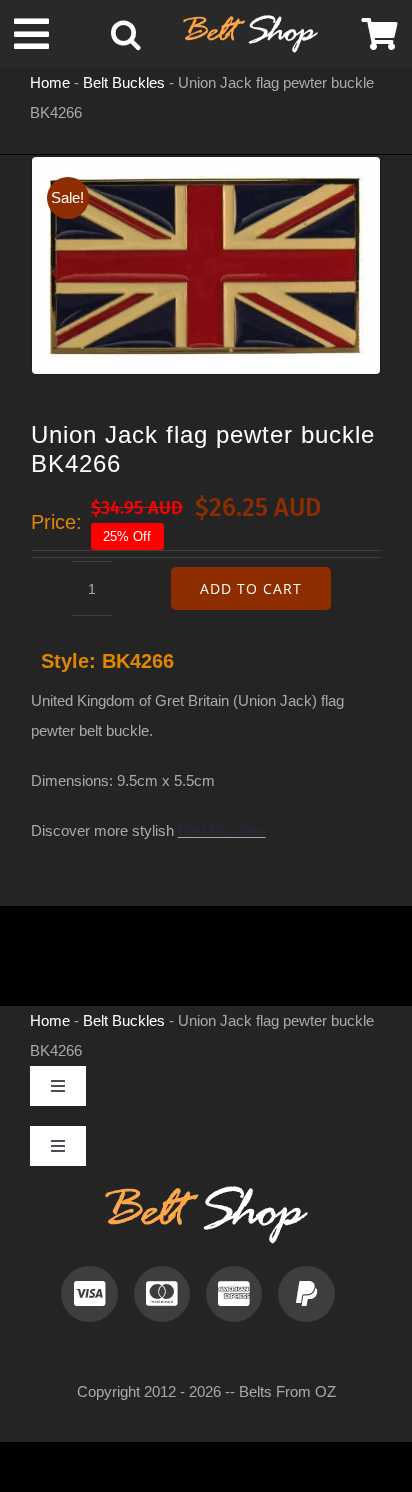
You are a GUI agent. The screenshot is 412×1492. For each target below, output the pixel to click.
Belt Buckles (124, 82)
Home (50, 82)
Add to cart (251, 588)
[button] (126, 34)
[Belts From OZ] (250, 22)
